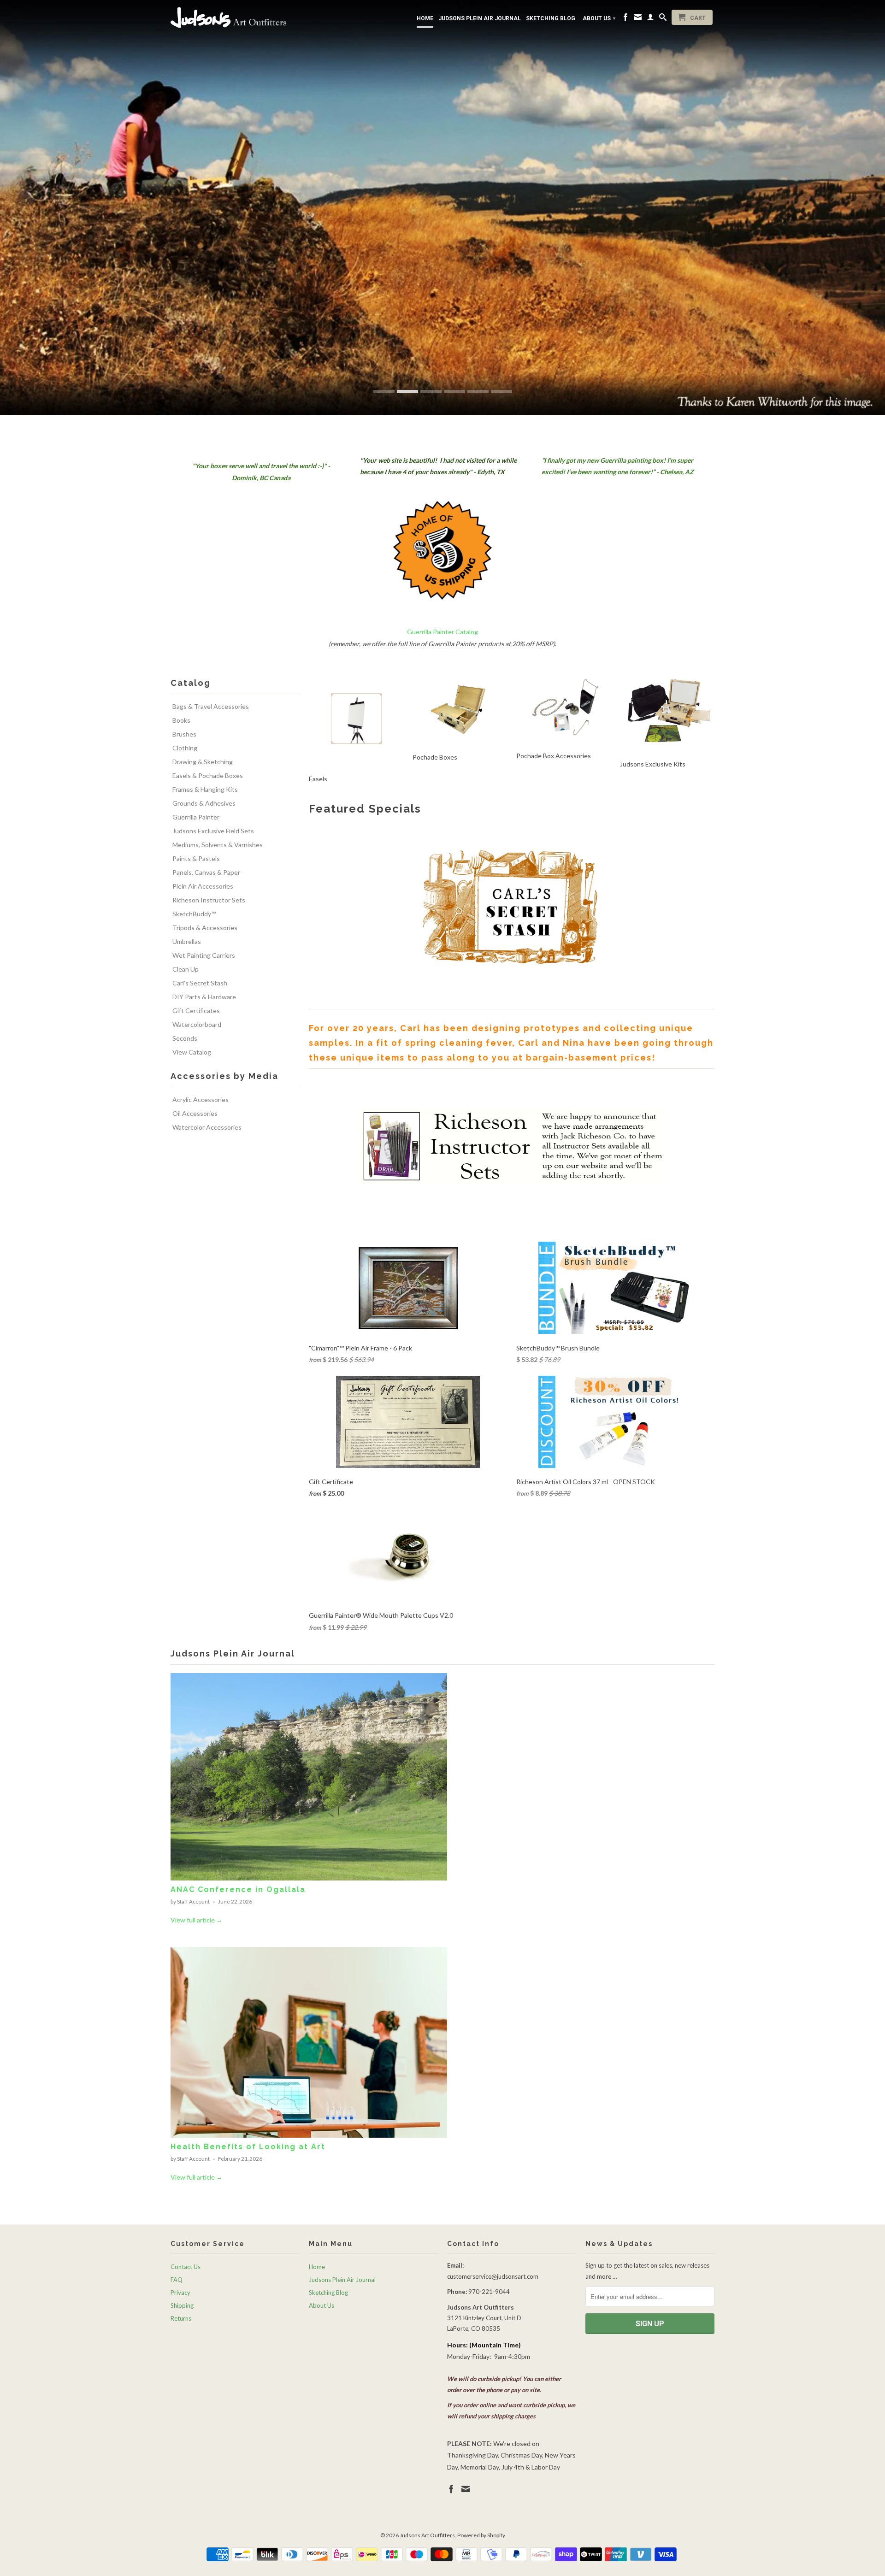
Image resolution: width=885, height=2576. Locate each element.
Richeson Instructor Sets (209, 900)
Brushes (184, 734)
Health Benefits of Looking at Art (248, 2147)
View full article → (197, 1920)
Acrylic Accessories (201, 1099)
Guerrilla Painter (196, 817)
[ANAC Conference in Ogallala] (309, 1878)
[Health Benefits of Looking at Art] (309, 2135)
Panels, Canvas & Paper (206, 872)
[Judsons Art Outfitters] (235, 17)
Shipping (182, 2305)
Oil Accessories (195, 1113)
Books (181, 720)
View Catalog (192, 1052)
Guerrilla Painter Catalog (442, 632)
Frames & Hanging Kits (205, 789)
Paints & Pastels (196, 858)
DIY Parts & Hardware (204, 997)
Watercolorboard (197, 1024)
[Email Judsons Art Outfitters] (638, 19)
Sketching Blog (551, 18)
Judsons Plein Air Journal (480, 18)
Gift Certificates (196, 1011)
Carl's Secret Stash (200, 983)
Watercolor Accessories (207, 1127)
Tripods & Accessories (205, 928)
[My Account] (650, 19)
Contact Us (186, 2267)
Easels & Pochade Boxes (208, 775)
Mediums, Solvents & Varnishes (218, 845)
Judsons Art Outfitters (427, 2535)
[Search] (663, 19)
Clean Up (186, 969)
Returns (181, 2318)
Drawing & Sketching (203, 762)
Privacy (180, 2293)
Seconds (185, 1038)
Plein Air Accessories (203, 886)
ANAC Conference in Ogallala (238, 1889)
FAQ (177, 2280)
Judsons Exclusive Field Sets (213, 831)
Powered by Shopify (481, 2535)
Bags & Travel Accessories (211, 706)
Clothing (185, 748)
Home (425, 18)
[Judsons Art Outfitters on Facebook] (625, 19)
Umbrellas (187, 941)
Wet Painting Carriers (204, 955)
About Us (599, 18)
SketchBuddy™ (194, 914)
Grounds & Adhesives (204, 803)
